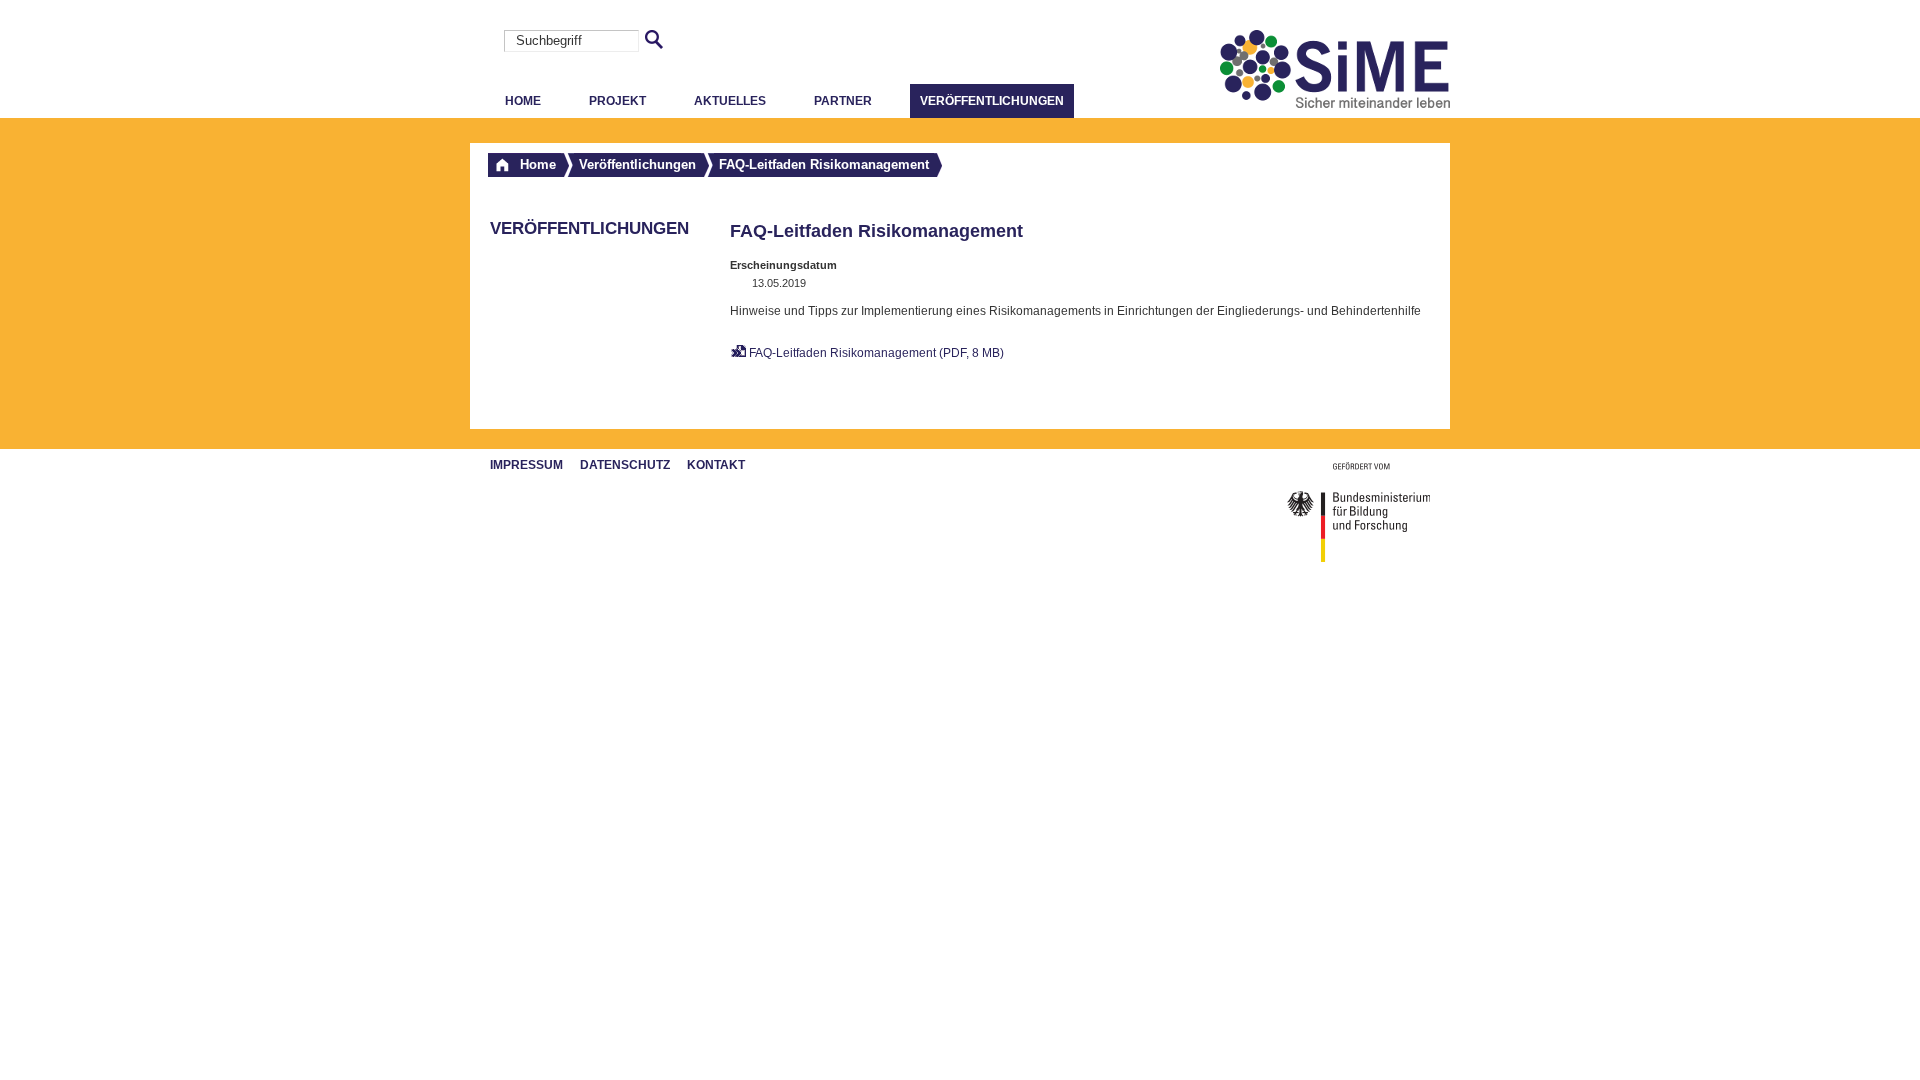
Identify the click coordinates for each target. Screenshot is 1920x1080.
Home (523, 101)
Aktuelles (730, 101)
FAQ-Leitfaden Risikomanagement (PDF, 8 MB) (876, 353)
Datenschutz (625, 465)
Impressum (526, 465)
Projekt (617, 101)
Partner (843, 101)
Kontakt (716, 465)
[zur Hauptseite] (1335, 104)
